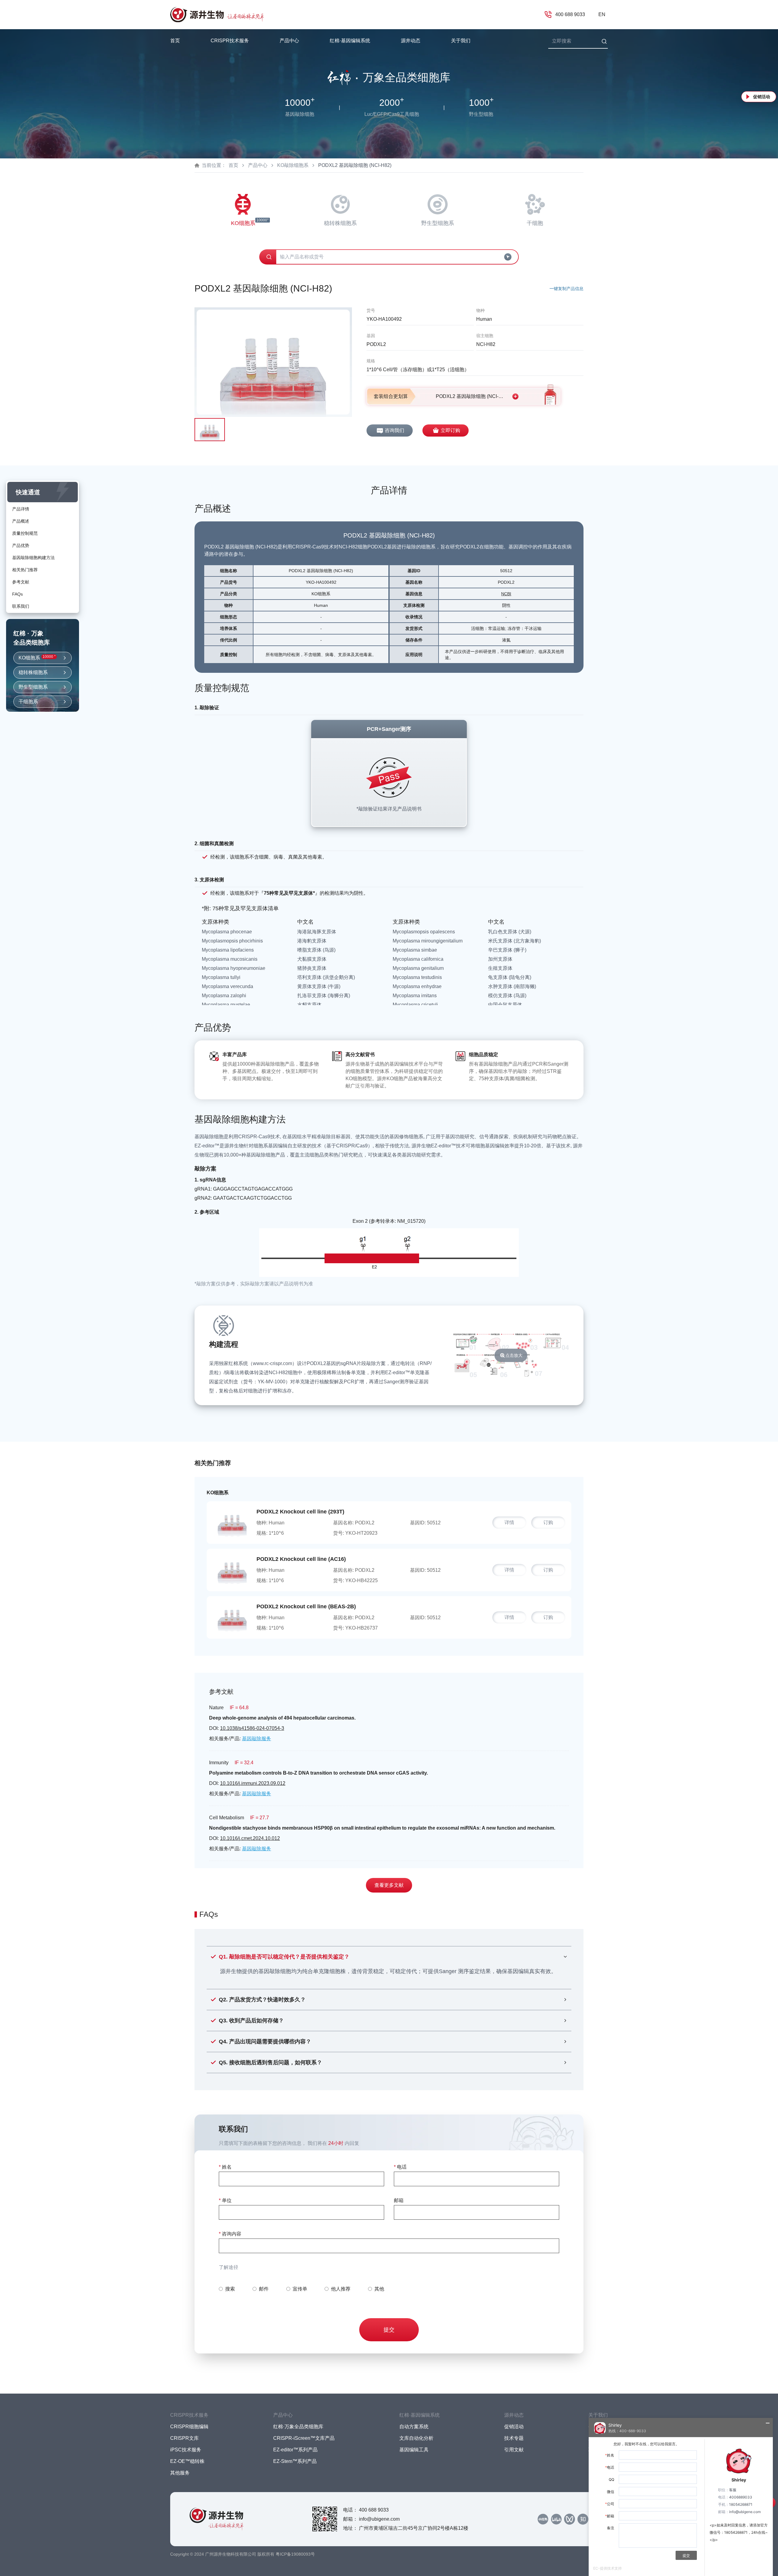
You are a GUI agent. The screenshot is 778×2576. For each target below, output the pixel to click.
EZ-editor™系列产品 (295, 2450)
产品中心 (258, 165)
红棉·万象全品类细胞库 (298, 2427)
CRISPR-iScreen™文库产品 (304, 2438)
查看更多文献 (389, 1885)
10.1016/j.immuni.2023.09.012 (253, 1783)
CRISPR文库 (184, 2438)
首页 (175, 41)
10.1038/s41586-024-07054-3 (252, 1728)
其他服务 (180, 2473)
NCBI (506, 594)
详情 (509, 1522)
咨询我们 (394, 430)
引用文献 (514, 2450)
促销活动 (762, 97)
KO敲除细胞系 (293, 165)
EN (602, 14)
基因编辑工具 (414, 2450)
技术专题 (514, 2438)
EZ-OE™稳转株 (187, 2461)
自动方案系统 (414, 2427)
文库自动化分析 (416, 2438)
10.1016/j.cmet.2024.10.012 (250, 1838)
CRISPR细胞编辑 (189, 2427)
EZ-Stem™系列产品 (295, 2461)
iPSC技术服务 (186, 2450)
